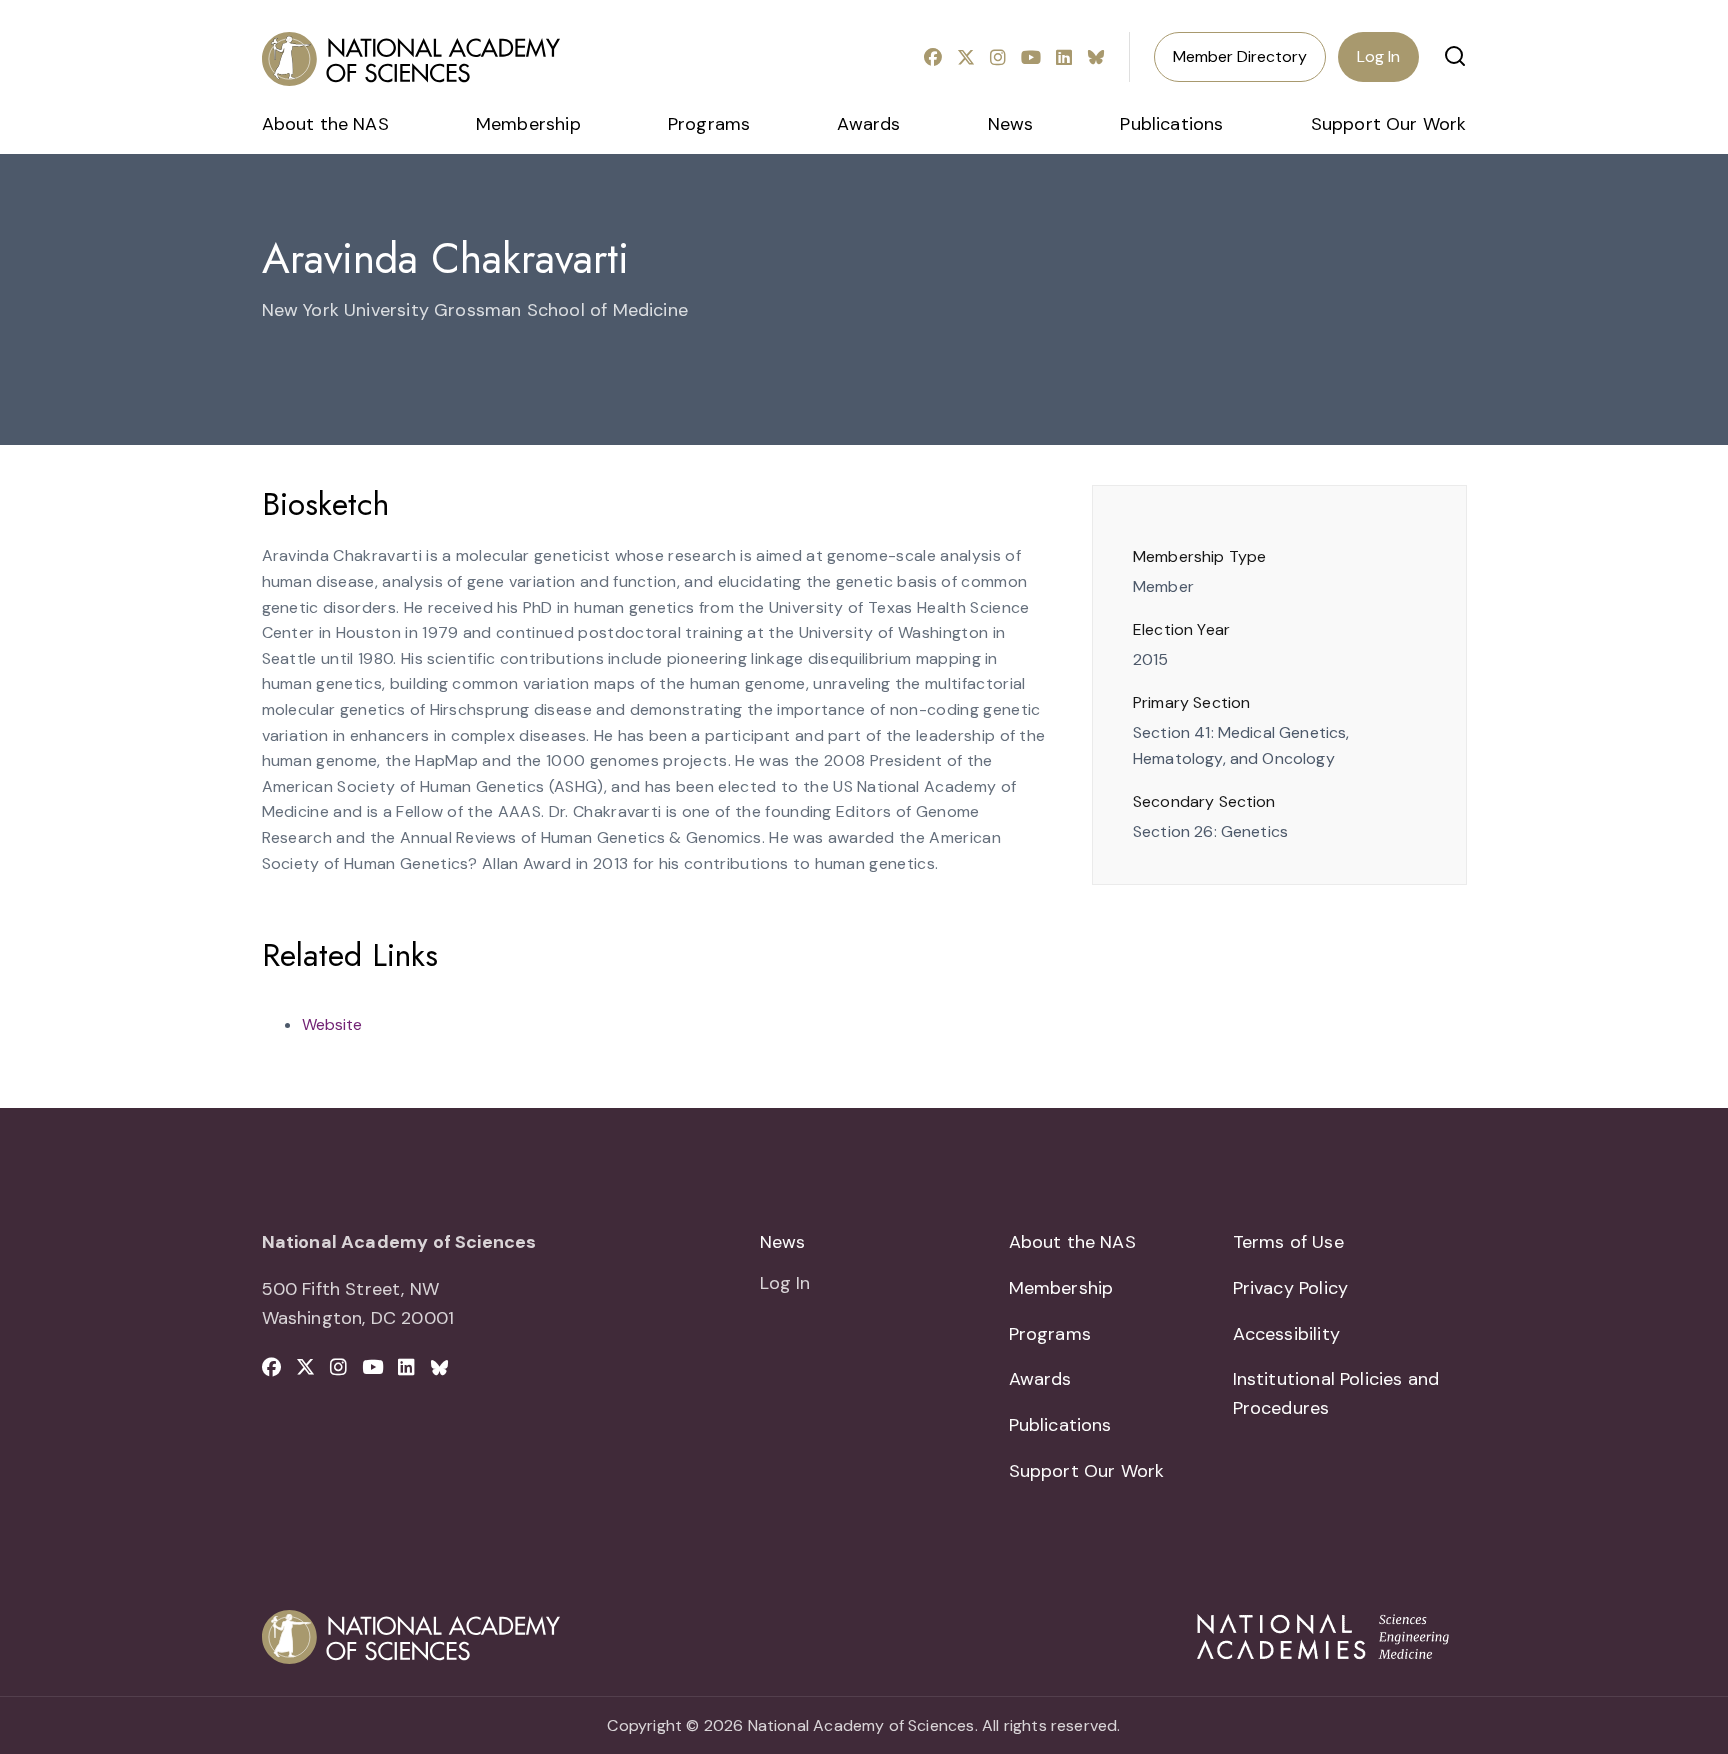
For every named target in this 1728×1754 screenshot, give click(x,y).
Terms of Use (1288, 1242)
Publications (1171, 124)
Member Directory (1240, 56)
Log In (1378, 56)
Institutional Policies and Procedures (1336, 1393)
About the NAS (325, 124)
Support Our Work (1389, 124)
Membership (528, 124)
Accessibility (1286, 1334)
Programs (709, 124)
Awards (868, 124)
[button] (1455, 56)
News (1011, 124)
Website (332, 1024)
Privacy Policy (1291, 1288)
